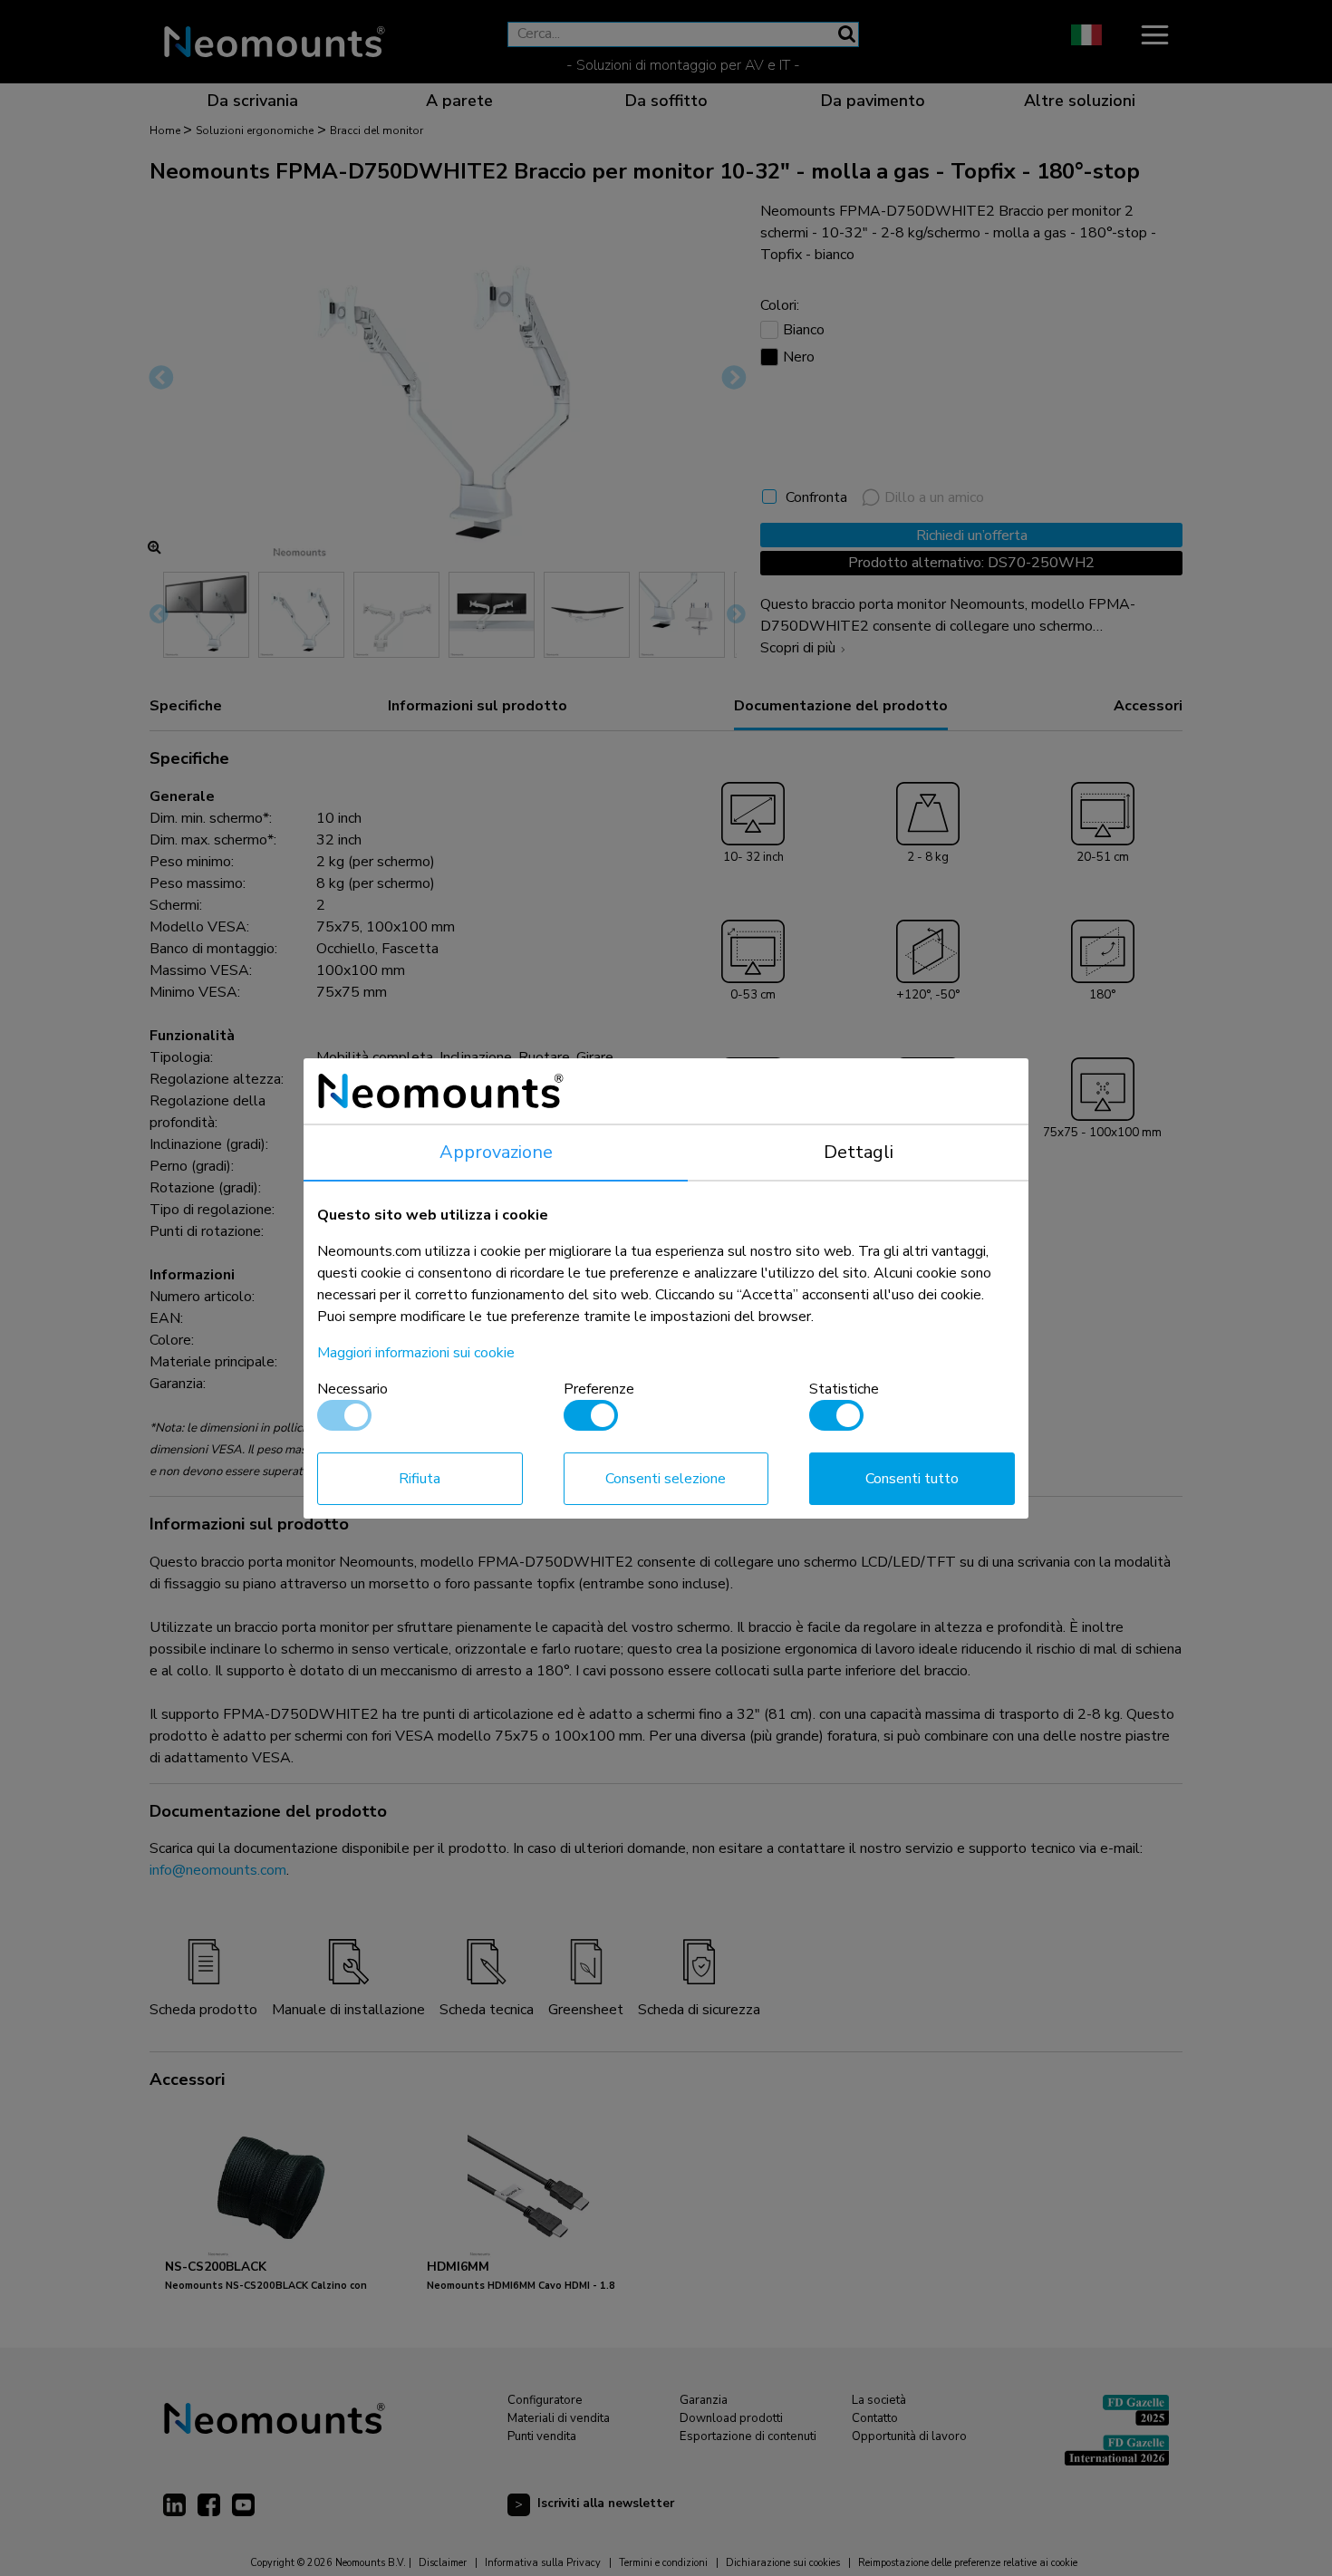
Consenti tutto (912, 1479)
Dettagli (859, 1152)
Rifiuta (420, 1479)
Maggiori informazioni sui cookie (416, 1353)
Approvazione (496, 1152)
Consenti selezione (666, 1479)
